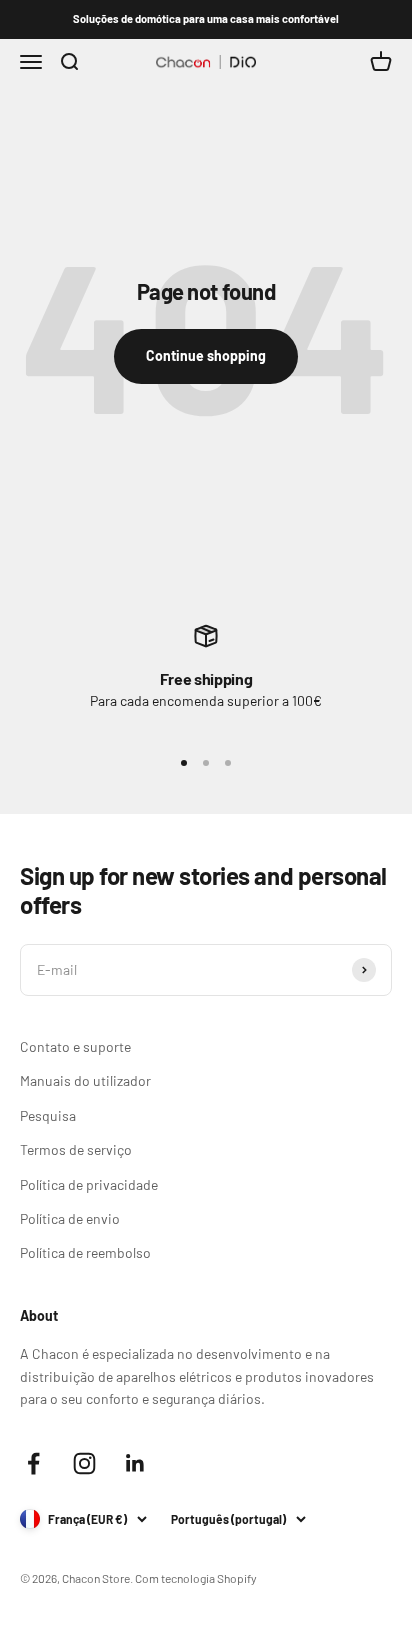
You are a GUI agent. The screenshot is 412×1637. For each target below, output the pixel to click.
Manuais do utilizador (85, 1080)
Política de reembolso (85, 1252)
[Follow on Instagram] (84, 1463)
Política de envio (70, 1218)
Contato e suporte (75, 1046)
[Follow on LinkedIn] (135, 1463)
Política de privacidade (89, 1184)
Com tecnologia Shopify (196, 1578)
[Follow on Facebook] (33, 1463)
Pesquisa (48, 1115)
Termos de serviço (76, 1149)
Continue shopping (206, 355)
